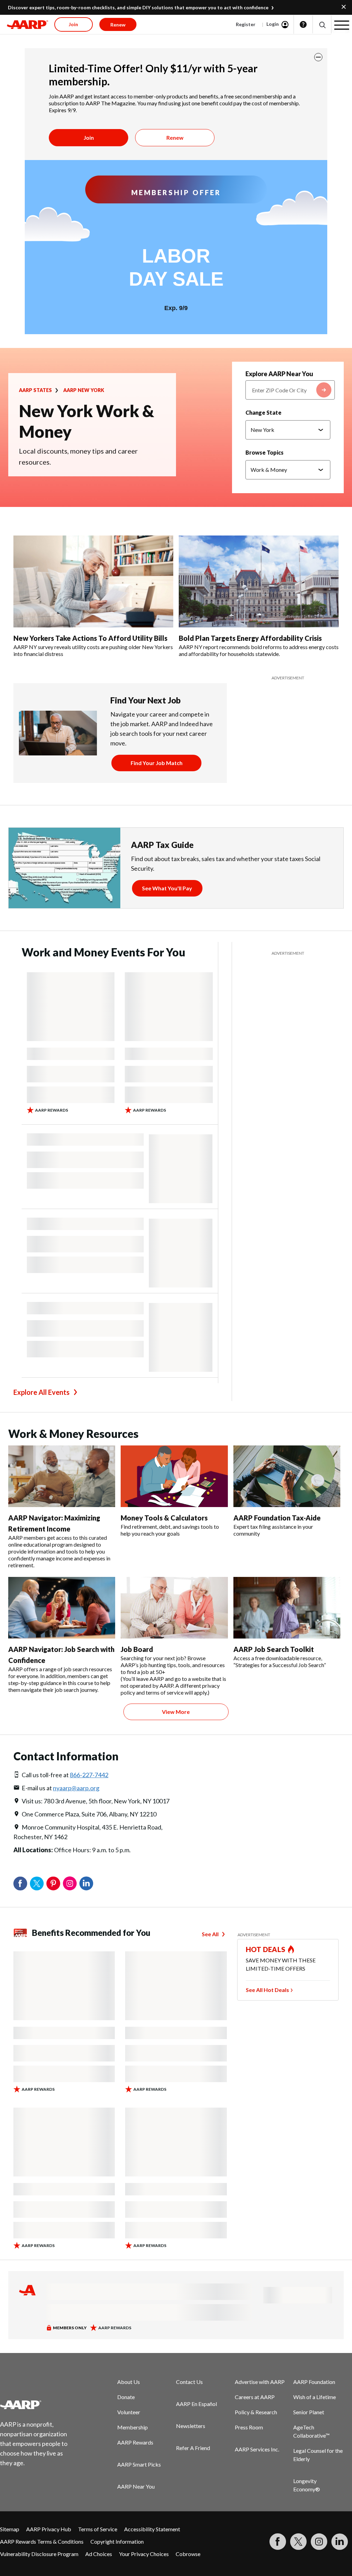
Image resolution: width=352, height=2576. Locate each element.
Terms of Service (98, 2529)
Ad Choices (99, 2554)
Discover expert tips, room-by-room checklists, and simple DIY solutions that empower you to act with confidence (138, 7)
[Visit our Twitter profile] (298, 2542)
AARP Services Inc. (257, 2449)
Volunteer (129, 2412)
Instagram (70, 1884)
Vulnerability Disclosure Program (39, 2554)
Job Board (137, 1649)
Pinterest (53, 1884)
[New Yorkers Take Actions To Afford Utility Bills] (93, 581)
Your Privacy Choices (144, 2554)
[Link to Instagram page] (319, 2542)
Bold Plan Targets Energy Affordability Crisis (250, 638)
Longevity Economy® (307, 2485)
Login (273, 24)
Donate (126, 2397)
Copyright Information (117, 2541)
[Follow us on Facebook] (278, 2542)
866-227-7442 (89, 1775)
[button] (322, 25)
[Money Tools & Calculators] (174, 1476)
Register (246, 24)
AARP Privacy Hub (49, 2529)
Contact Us (189, 2382)
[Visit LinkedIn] (340, 2542)
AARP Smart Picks (139, 2464)
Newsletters (191, 2426)
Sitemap (10, 2529)
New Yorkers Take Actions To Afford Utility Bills (90, 638)
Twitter (37, 1884)
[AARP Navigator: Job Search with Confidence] (62, 1608)
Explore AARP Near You (279, 374)
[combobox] (290, 390)
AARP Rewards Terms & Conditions (42, 2541)
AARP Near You (136, 2486)
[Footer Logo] (38, 2405)
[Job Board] (174, 1608)
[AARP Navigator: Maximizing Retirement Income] (62, 1476)
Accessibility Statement (152, 2529)
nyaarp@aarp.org (76, 1788)
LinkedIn (86, 1884)
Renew (175, 137)
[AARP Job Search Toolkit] (287, 1608)
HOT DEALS (266, 1949)
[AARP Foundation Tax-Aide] (287, 1476)
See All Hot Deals (267, 1990)
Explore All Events (41, 1392)
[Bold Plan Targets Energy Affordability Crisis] (259, 581)
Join (89, 137)
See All (210, 1934)
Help (303, 24)
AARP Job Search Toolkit (274, 1649)
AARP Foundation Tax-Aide (277, 1518)
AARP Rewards (135, 2442)
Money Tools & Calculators (164, 1518)
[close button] (318, 57)
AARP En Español (196, 2404)
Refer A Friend (193, 2448)
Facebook (20, 1884)
